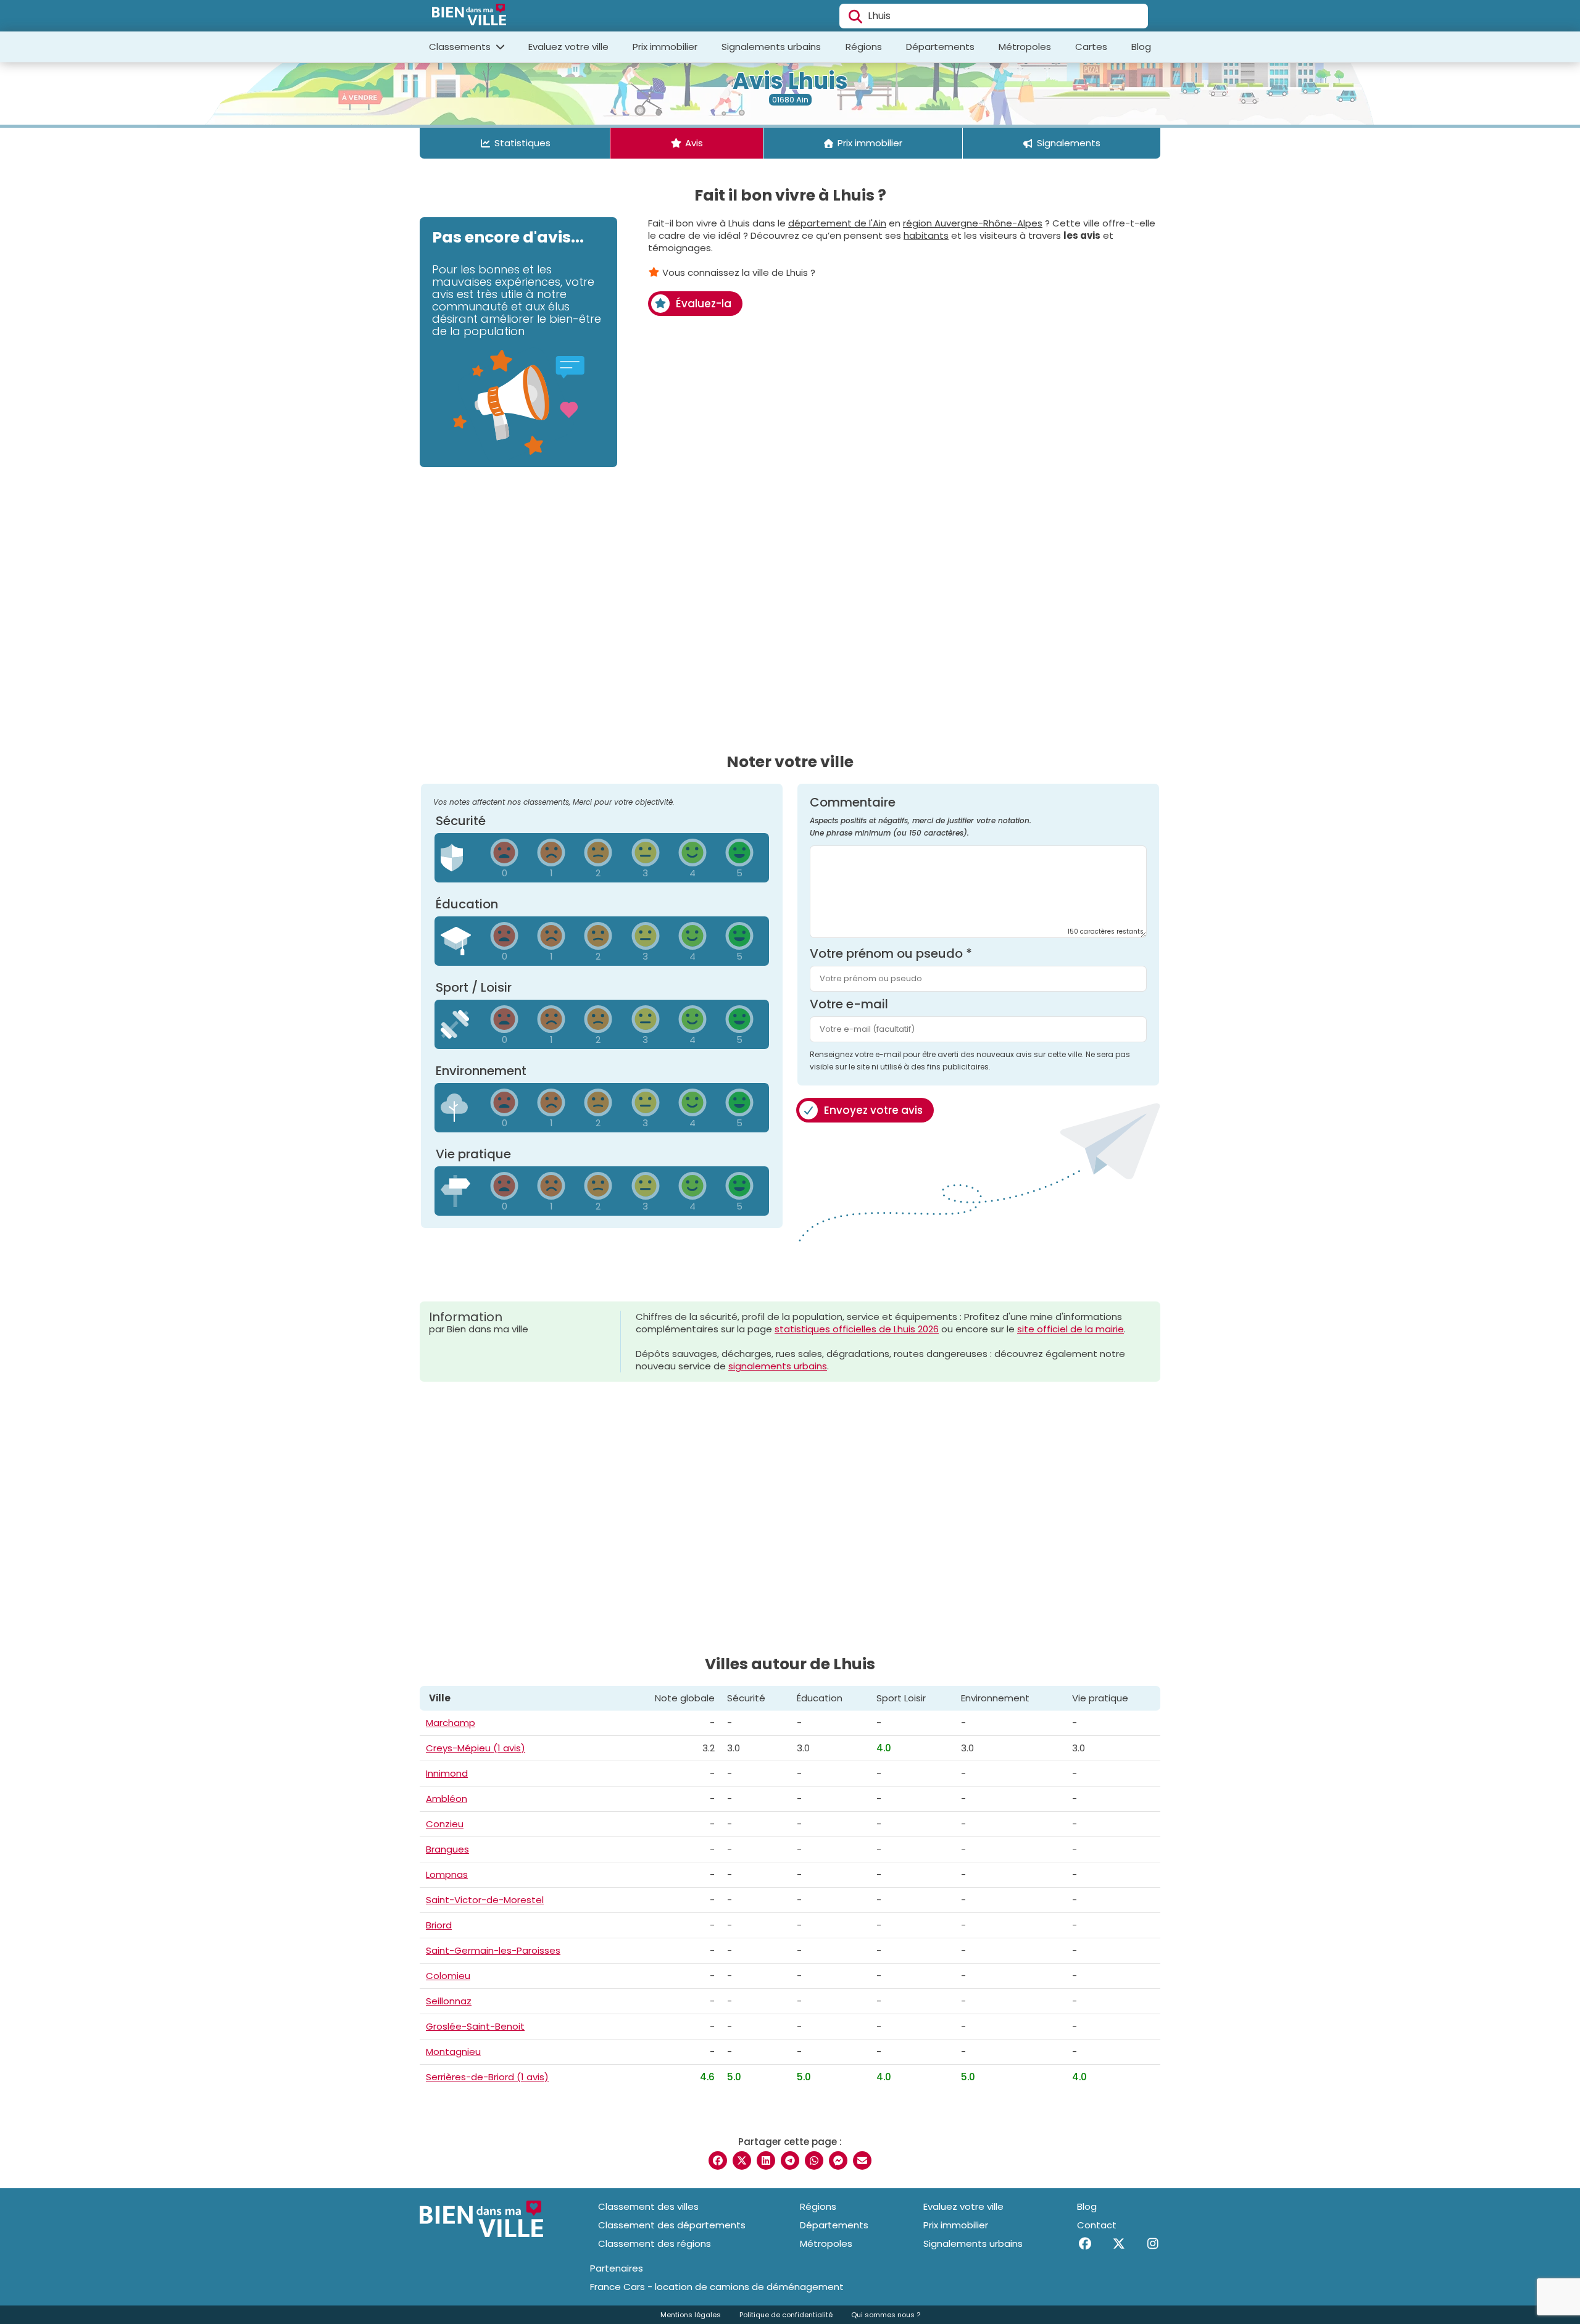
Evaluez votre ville (568, 47)
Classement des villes (648, 2206)
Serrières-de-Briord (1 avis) (487, 2077)
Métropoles (1025, 47)
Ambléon (447, 1799)
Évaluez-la (704, 304)
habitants (926, 235)
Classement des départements (672, 2225)
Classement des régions (655, 2243)
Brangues (447, 1849)
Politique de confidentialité (786, 2315)
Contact (1097, 2225)
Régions (864, 47)
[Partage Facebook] (718, 2160)
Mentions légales (691, 2315)
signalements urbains (778, 1366)
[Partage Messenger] (838, 2160)
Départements (940, 47)
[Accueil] (469, 16)
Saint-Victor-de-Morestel (485, 1900)
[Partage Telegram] (790, 2160)
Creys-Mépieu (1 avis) (476, 1748)
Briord (439, 1925)
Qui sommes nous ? (886, 2315)
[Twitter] (1119, 2244)
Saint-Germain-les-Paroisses (493, 1950)
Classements (461, 47)
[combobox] (994, 16)
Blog (1141, 47)
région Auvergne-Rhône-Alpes (973, 223)
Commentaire (921, 817)
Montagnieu (453, 2052)
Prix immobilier (665, 47)
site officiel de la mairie (1071, 1329)
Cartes (1091, 47)
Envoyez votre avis (873, 1110)
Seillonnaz (449, 2001)
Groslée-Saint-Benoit (475, 2026)
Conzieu (445, 1824)
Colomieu (448, 1976)
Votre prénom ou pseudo (891, 953)
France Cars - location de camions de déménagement (717, 2287)
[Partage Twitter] (742, 2160)
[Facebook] (1085, 2244)
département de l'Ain (837, 223)
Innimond (447, 1773)
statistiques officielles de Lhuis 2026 (857, 1329)
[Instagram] (1153, 2244)
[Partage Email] (862, 2160)
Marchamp (451, 1723)
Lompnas (447, 1874)
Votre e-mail (849, 1004)
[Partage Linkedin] (766, 2160)
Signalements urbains (771, 47)
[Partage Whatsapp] (814, 2160)
